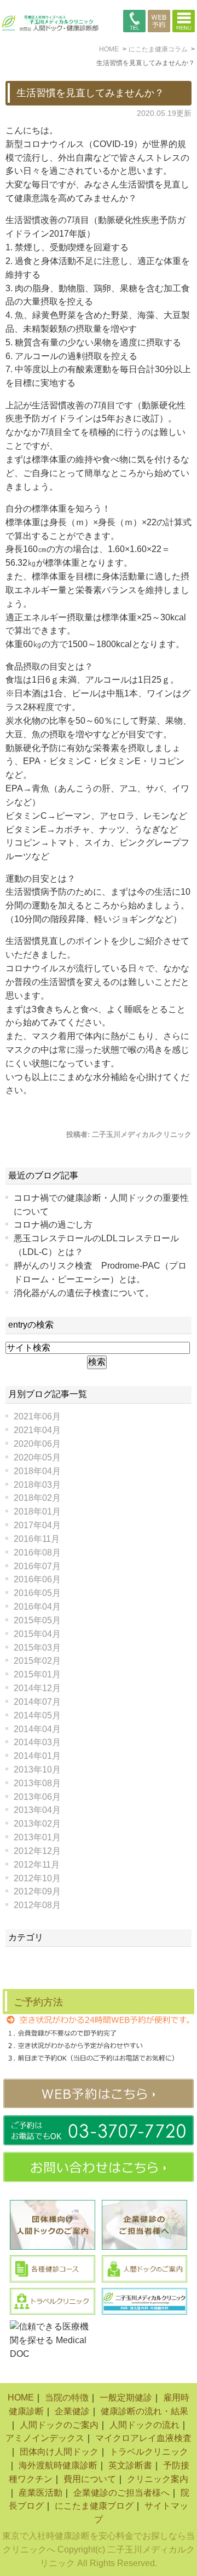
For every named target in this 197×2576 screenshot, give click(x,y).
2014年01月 (37, 1756)
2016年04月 (37, 1607)
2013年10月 (37, 1770)
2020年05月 (37, 1457)
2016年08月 (37, 1553)
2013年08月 (37, 1783)
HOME (21, 2398)
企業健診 (72, 2411)
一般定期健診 (126, 2398)
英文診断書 (130, 2465)
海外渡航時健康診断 (58, 2465)
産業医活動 (40, 2493)
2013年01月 (37, 1837)
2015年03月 (37, 1648)
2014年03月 (37, 1742)
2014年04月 (37, 1729)
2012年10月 (37, 1878)
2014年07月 (37, 1702)
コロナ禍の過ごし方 (53, 1225)
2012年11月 (37, 1865)
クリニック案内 (158, 2479)
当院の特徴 (67, 2398)
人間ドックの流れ (144, 2425)
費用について (90, 2479)
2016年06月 (37, 1579)
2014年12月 (37, 1688)
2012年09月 (37, 1891)
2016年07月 (37, 1566)
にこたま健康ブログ (94, 2506)
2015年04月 (37, 1634)
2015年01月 (37, 1674)
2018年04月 (37, 1471)
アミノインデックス (45, 2438)
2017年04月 (37, 1525)
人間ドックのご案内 (59, 2425)
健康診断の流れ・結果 (144, 2411)
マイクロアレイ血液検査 (143, 2438)
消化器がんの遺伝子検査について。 (84, 1293)
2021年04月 (37, 1430)
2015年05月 (37, 1620)
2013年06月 (37, 1797)
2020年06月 (37, 1444)
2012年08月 (37, 1905)
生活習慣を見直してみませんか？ (90, 93)
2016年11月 (37, 1539)
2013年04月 (37, 1810)
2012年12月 (37, 1851)
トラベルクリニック (149, 2452)
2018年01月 (37, 1512)
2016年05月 (37, 1593)
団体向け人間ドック (59, 2452)
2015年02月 (37, 1661)
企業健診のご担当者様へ (121, 2493)
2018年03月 (37, 1485)
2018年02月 (37, 1498)
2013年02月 (37, 1824)
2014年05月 (37, 1715)
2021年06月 (37, 1416)
